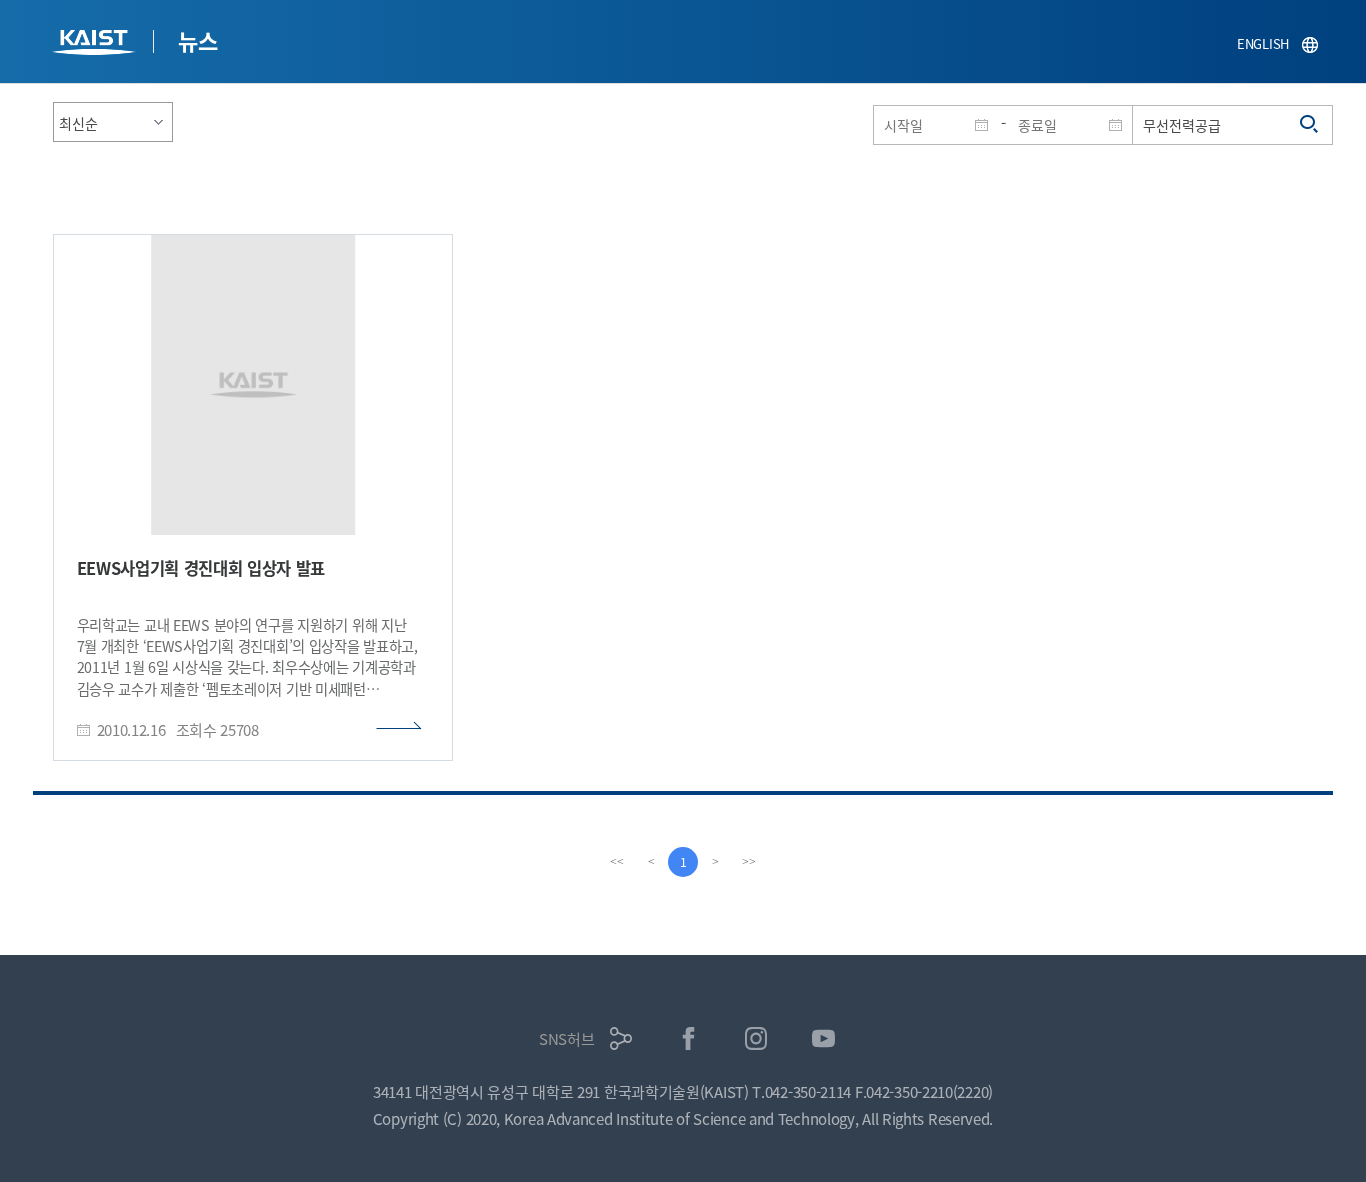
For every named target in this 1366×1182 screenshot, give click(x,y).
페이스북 (688, 1038)
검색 (1310, 125)
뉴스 (197, 40)
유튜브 (823, 1038)
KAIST (96, 44)
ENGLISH (1263, 43)
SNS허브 (567, 1038)
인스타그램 (756, 1038)
